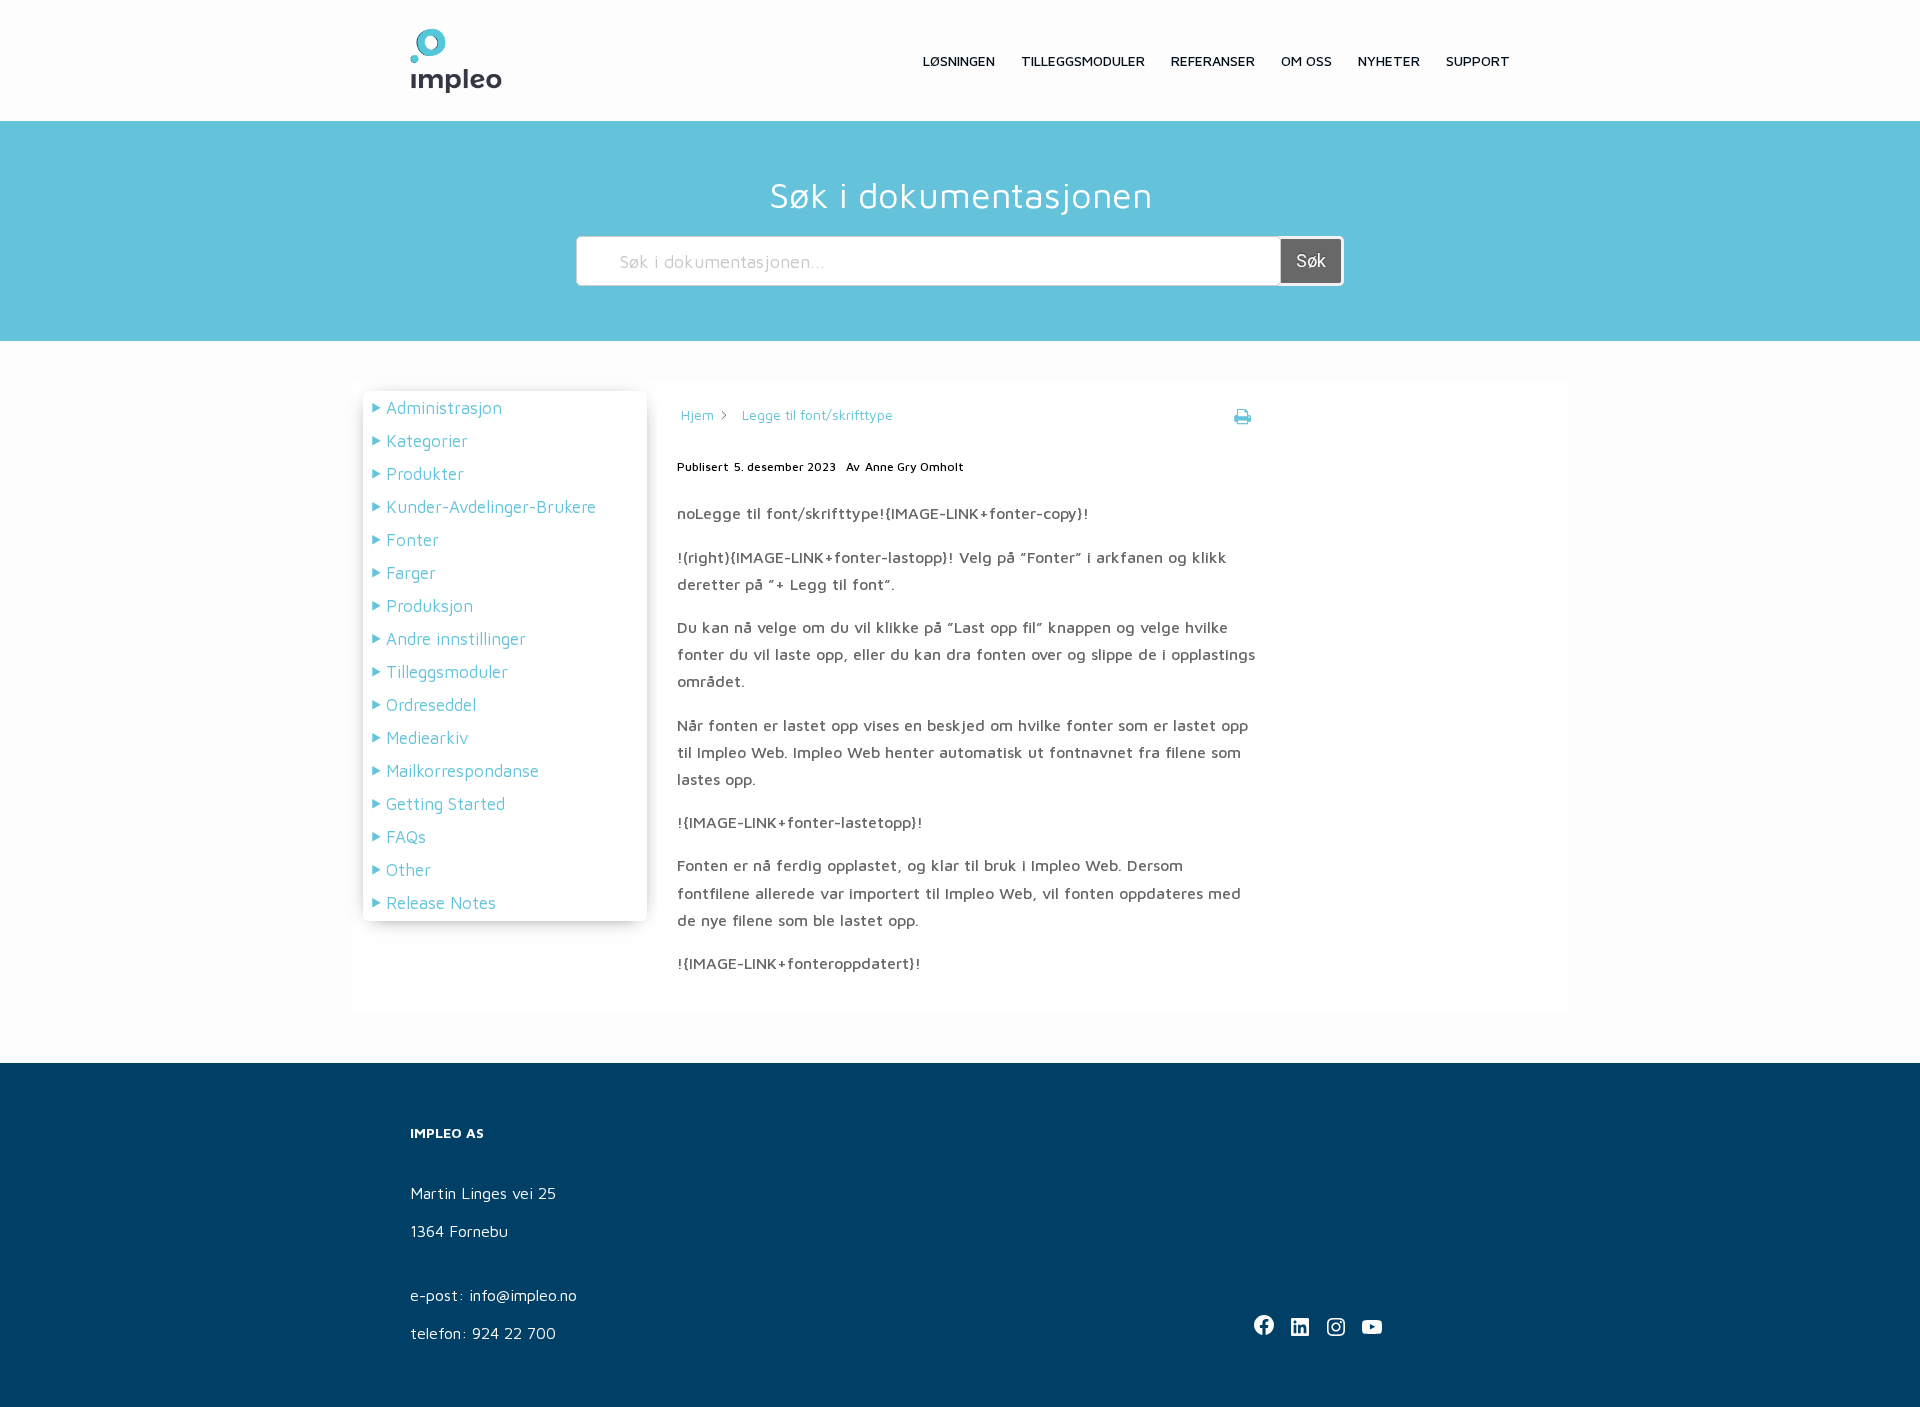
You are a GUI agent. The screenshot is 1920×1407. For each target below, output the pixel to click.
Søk (1311, 260)
